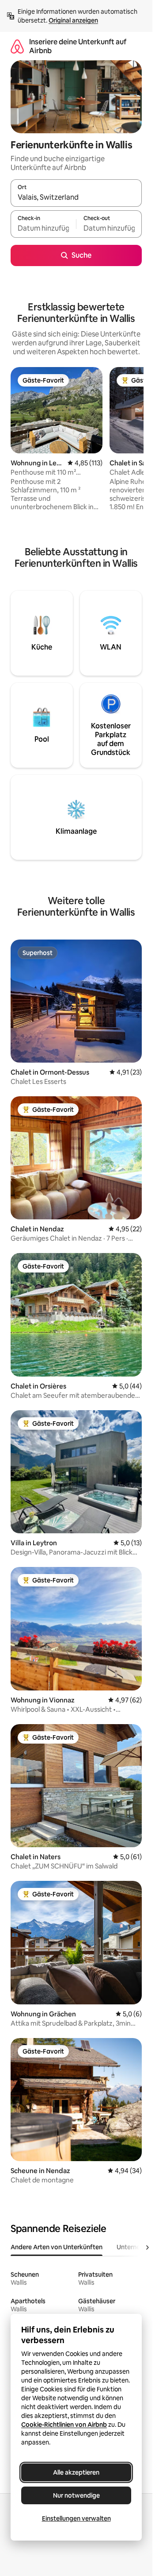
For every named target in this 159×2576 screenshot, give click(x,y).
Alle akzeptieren (76, 2472)
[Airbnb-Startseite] (17, 46)
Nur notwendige (76, 2495)
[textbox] (43, 228)
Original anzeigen (73, 20)
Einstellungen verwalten (76, 2518)
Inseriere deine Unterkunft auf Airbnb (78, 46)
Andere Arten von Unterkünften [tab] (57, 2247)
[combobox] (76, 197)
